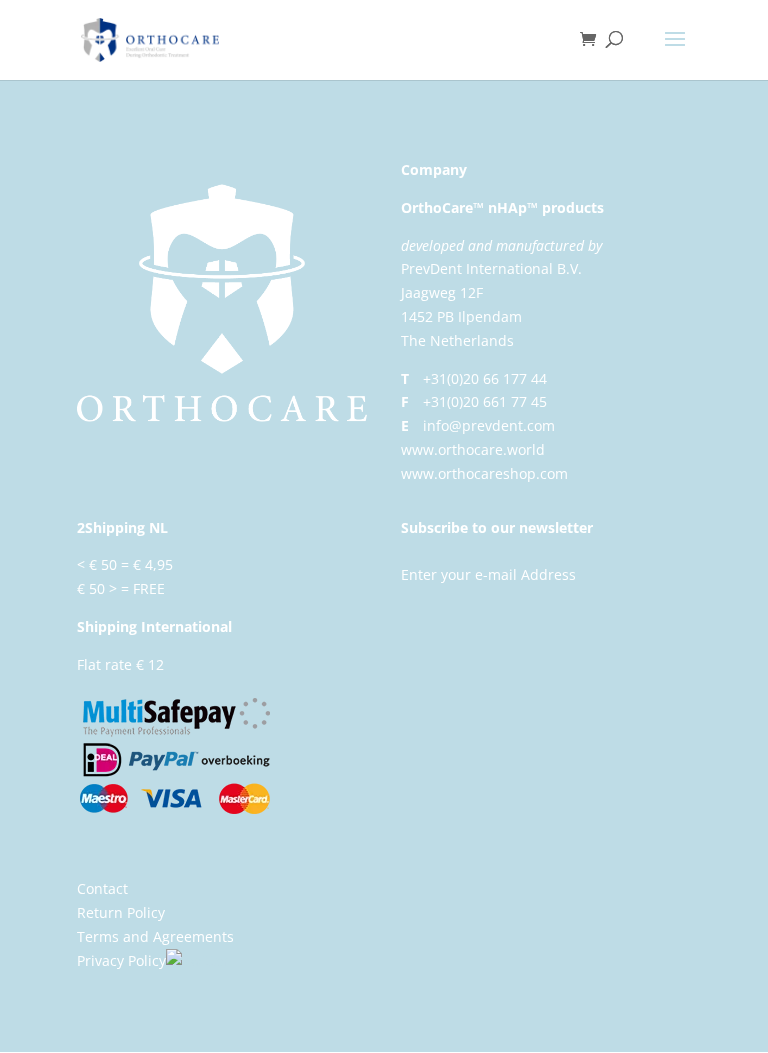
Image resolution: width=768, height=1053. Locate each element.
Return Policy (121, 912)
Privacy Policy (121, 960)
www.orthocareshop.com (484, 473)
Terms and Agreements (155, 936)
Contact (102, 888)
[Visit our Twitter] (197, 960)
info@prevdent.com (489, 425)
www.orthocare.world (473, 449)
